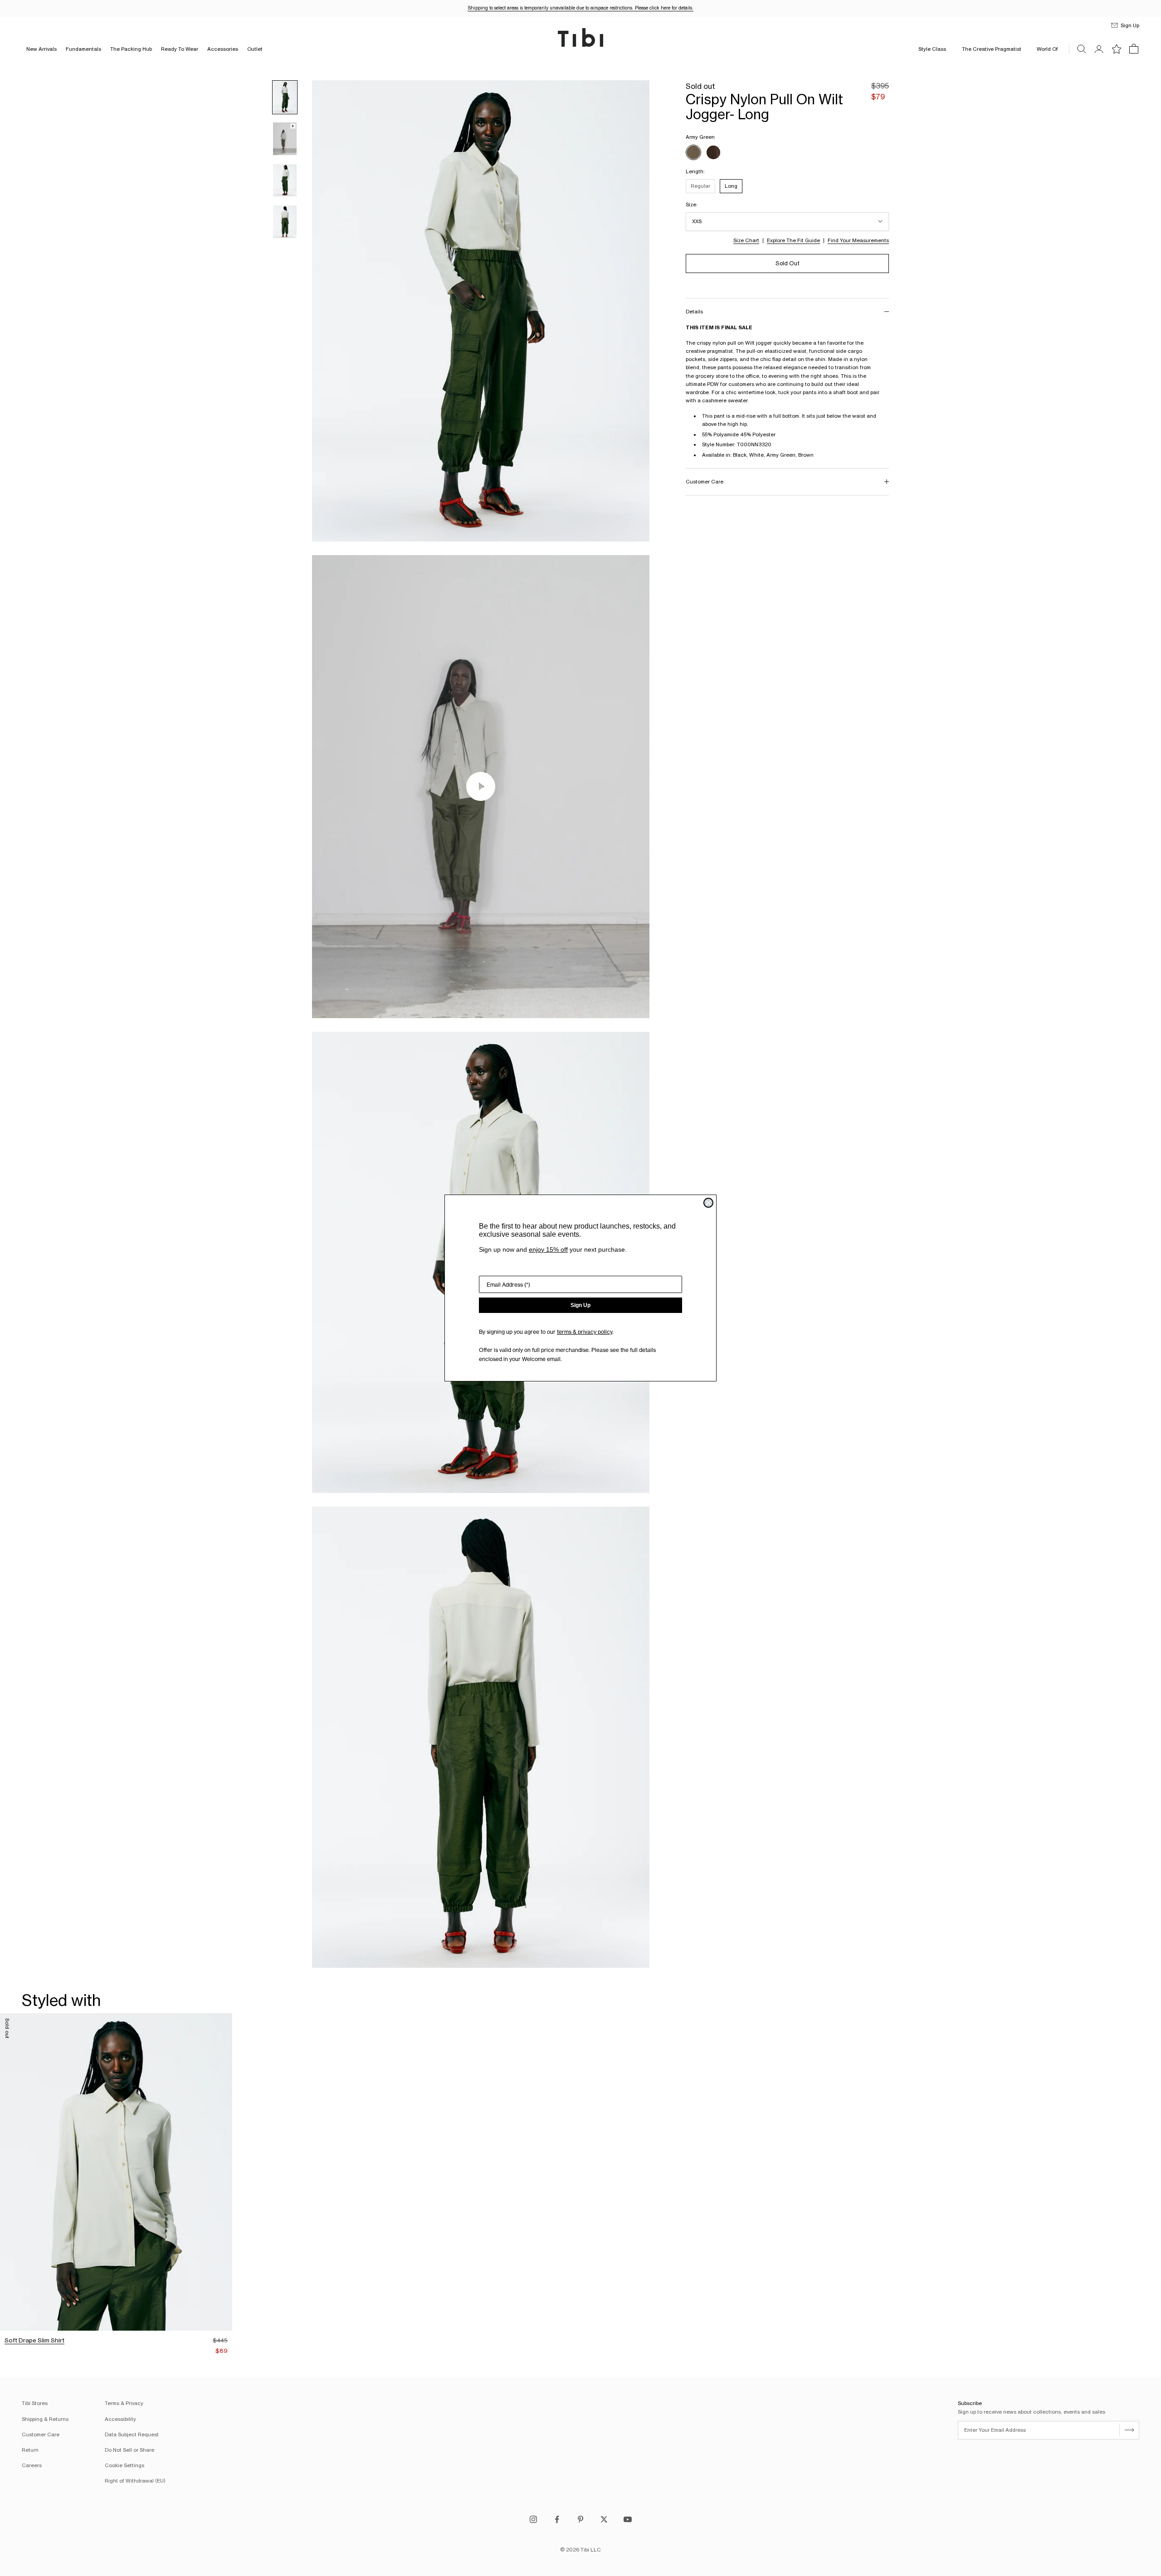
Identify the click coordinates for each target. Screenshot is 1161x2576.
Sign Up (580, 1305)
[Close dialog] (708, 1203)
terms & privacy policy (585, 1332)
